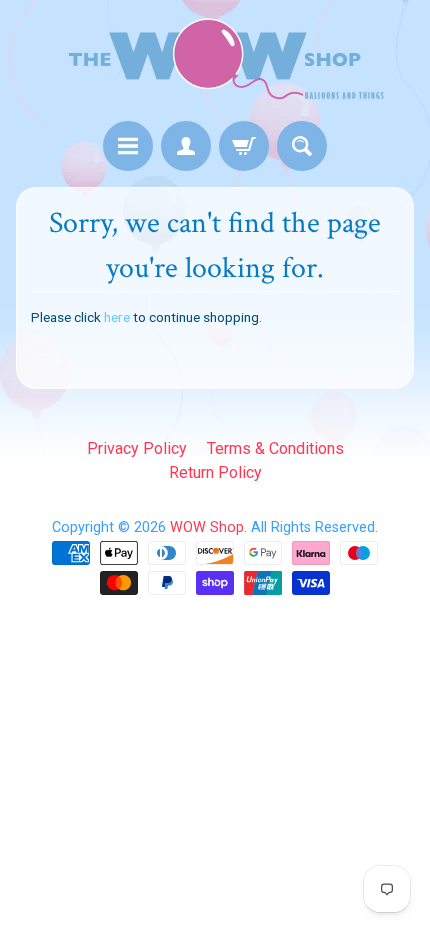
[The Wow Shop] (215, 63)
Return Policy (215, 472)
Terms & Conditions (275, 448)
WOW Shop (207, 527)
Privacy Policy (137, 448)
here (117, 317)
